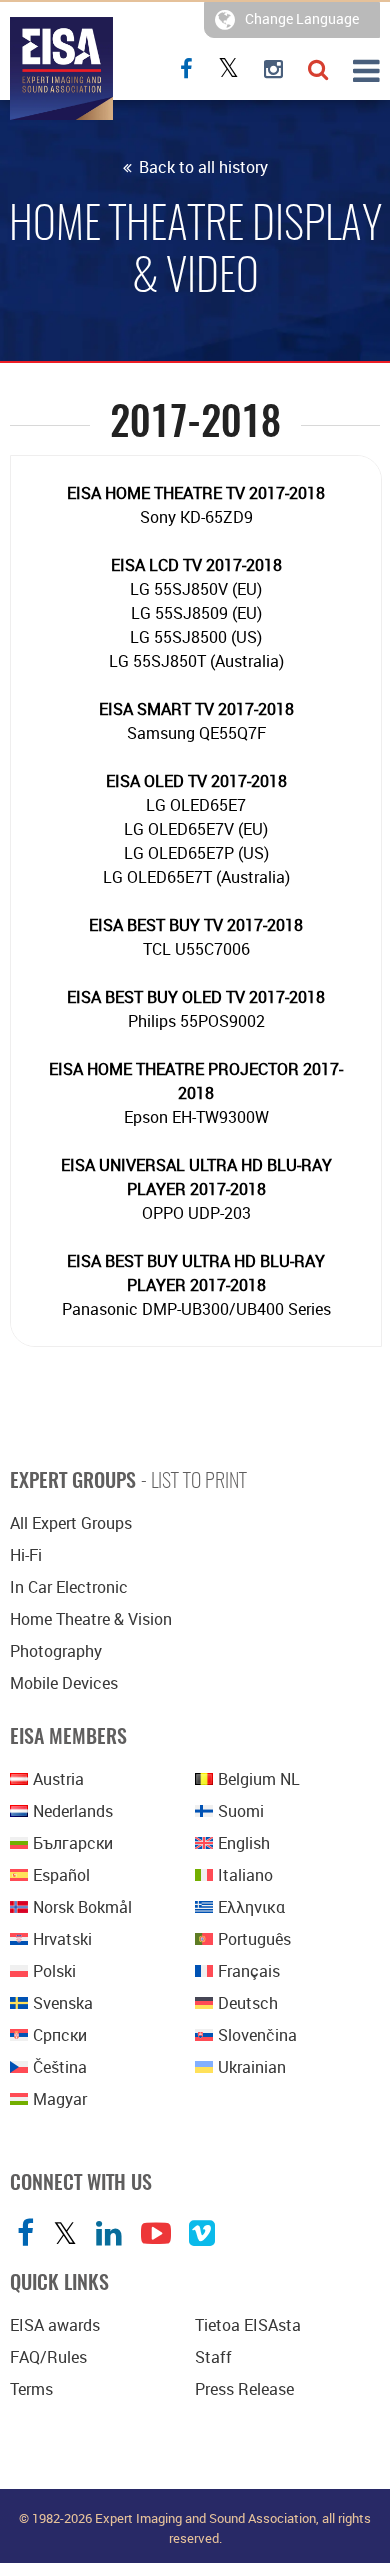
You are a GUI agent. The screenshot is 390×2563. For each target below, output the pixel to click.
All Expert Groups (71, 1523)
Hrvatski (62, 1939)
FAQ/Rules (48, 2357)
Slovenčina (257, 2035)
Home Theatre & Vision (91, 1619)
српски (60, 2035)
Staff (213, 2357)
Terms (31, 2389)
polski (54, 1971)
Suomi (241, 1811)
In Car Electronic (69, 1587)
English (244, 1843)
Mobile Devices (64, 1683)
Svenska (63, 2003)
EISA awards (55, 2325)
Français (249, 1971)
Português (254, 1939)
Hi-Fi (26, 1555)
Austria (58, 1779)
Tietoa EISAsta (248, 2325)
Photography (56, 1651)
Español (61, 1875)
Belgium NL (259, 1779)
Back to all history (201, 167)
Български (73, 1843)
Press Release (244, 2389)
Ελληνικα (251, 1907)
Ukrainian (252, 2067)
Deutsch (248, 2003)
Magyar (60, 2099)
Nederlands (73, 1811)
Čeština (60, 2067)
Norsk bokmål (82, 1907)
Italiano (245, 1875)
